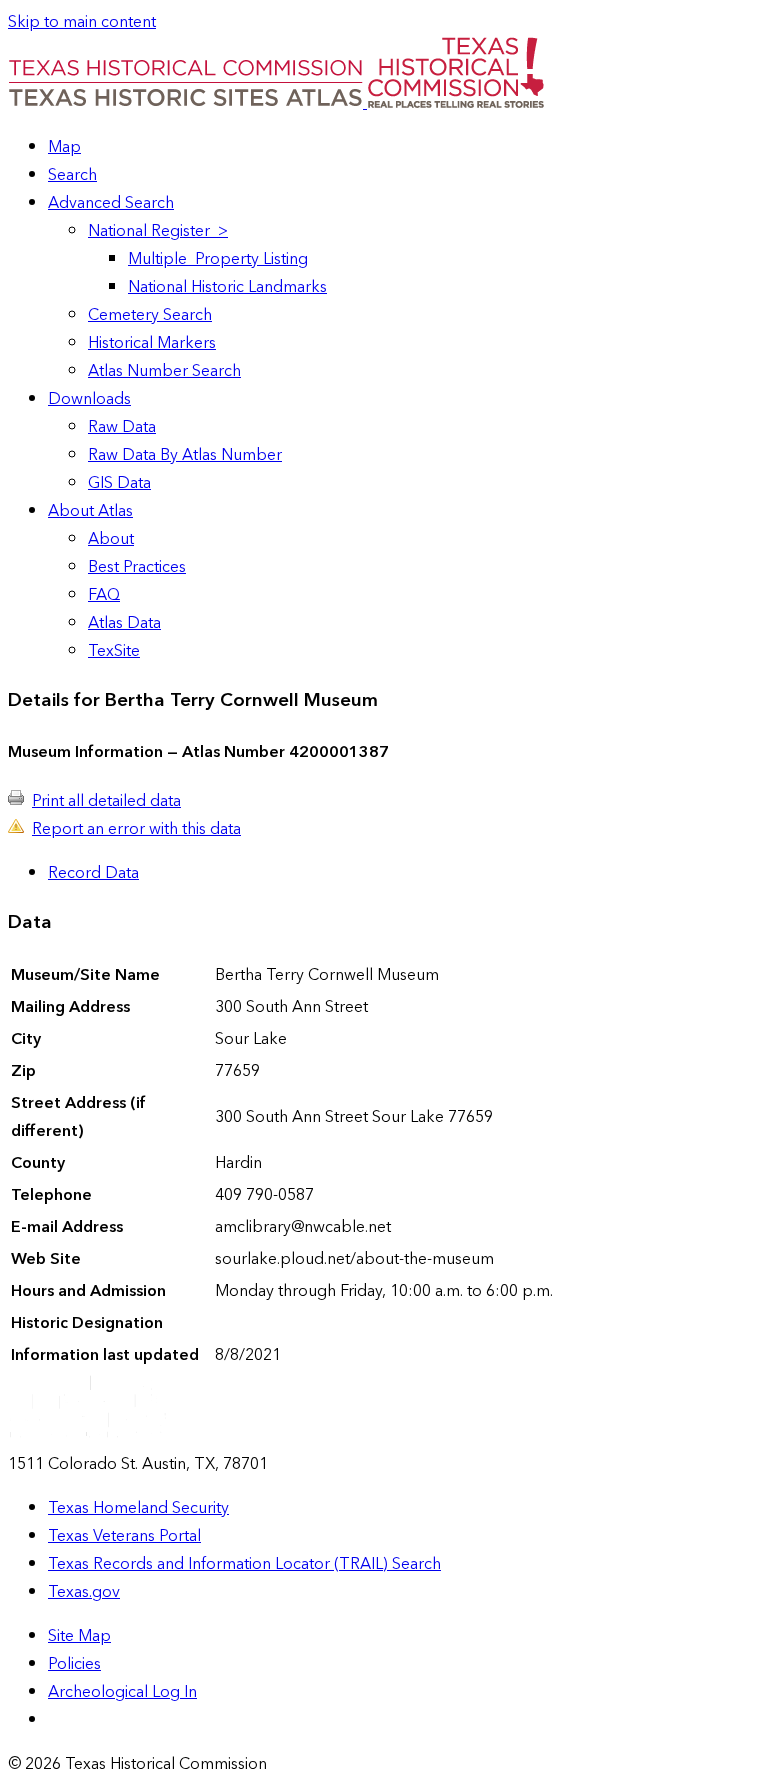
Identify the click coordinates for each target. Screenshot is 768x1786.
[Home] (187, 103)
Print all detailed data (106, 801)
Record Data (93, 873)
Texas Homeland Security (138, 1508)
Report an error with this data (136, 829)
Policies (74, 1664)
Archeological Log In (122, 1692)
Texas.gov (84, 1592)
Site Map (79, 1636)
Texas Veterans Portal (124, 1536)
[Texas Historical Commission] (455, 103)
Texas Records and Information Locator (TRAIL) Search (244, 1564)
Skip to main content (82, 22)
